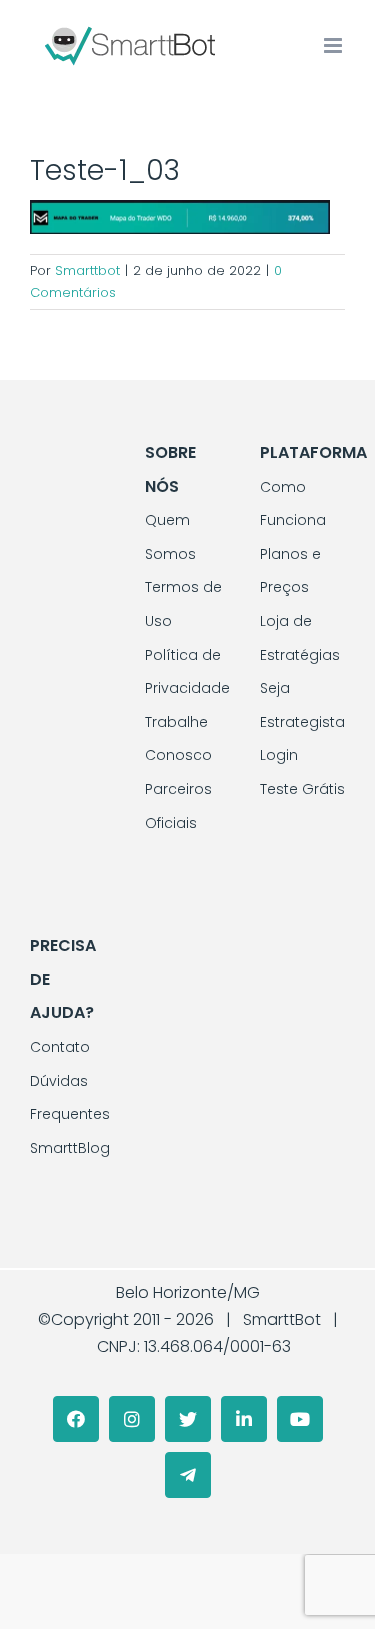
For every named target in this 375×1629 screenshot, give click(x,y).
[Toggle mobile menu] (334, 45)
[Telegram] (188, 1475)
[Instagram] (132, 1419)
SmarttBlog (70, 1148)
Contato (60, 1047)
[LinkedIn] (244, 1419)
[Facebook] (76, 1419)
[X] (188, 1419)
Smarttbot (87, 270)
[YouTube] (300, 1419)
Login (279, 755)
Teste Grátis (302, 789)
